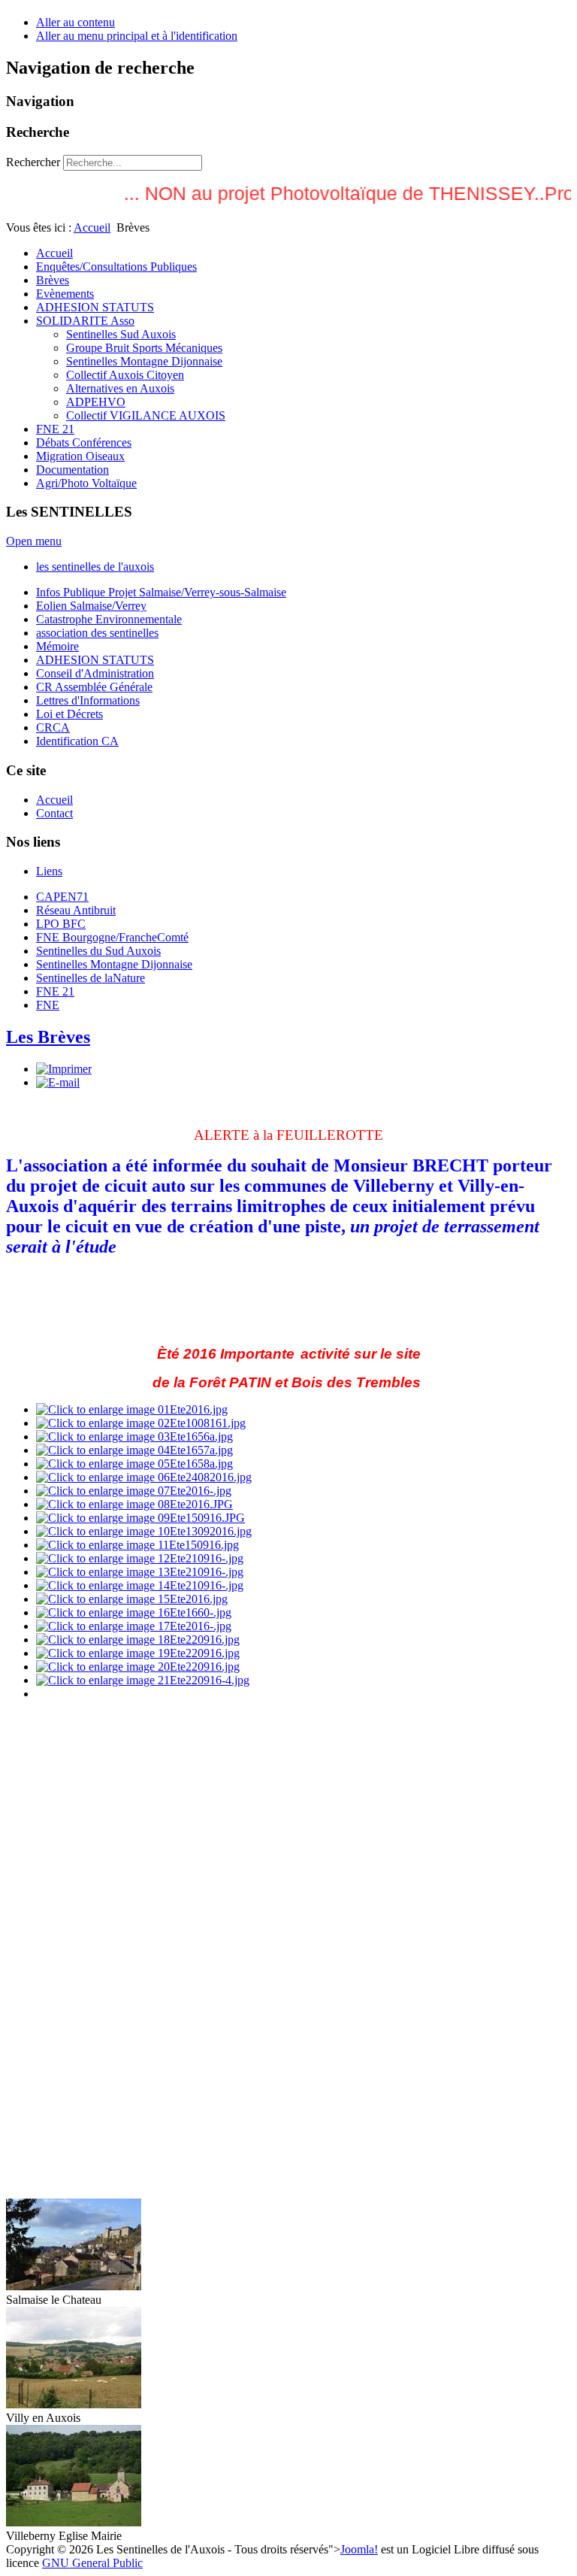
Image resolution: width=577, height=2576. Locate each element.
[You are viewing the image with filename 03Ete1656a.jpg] (134, 1436)
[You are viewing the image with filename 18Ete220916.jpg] (138, 1640)
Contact (54, 813)
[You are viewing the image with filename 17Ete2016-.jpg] (134, 1626)
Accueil (92, 227)
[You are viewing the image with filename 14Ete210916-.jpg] (140, 1585)
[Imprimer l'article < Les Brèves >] (64, 1069)
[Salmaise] (74, 2286)
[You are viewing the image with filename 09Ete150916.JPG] (140, 1518)
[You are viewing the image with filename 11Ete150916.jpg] (137, 1545)
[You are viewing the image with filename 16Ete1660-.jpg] (134, 1612)
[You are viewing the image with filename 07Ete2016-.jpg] (134, 1491)
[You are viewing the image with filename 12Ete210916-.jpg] (140, 1558)
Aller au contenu (76, 22)
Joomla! (359, 2549)
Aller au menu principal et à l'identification (137, 36)
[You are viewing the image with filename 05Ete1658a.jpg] (134, 1464)
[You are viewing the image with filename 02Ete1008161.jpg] (141, 1423)
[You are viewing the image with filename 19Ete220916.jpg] (138, 1653)
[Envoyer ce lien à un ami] (58, 1082)
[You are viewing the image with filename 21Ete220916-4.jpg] (143, 1680)
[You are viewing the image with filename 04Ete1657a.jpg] (134, 1450)
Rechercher (33, 162)
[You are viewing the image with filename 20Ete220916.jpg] (138, 1667)
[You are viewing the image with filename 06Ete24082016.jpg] (144, 1477)
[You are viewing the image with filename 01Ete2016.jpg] (132, 1409)
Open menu (34, 541)
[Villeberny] (74, 2522)
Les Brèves (48, 1037)
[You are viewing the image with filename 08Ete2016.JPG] (134, 1504)
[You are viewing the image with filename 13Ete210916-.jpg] (140, 1572)
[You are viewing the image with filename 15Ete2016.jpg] (132, 1599)
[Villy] (74, 2404)
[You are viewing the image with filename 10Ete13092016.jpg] (144, 1531)
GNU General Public (92, 2563)
